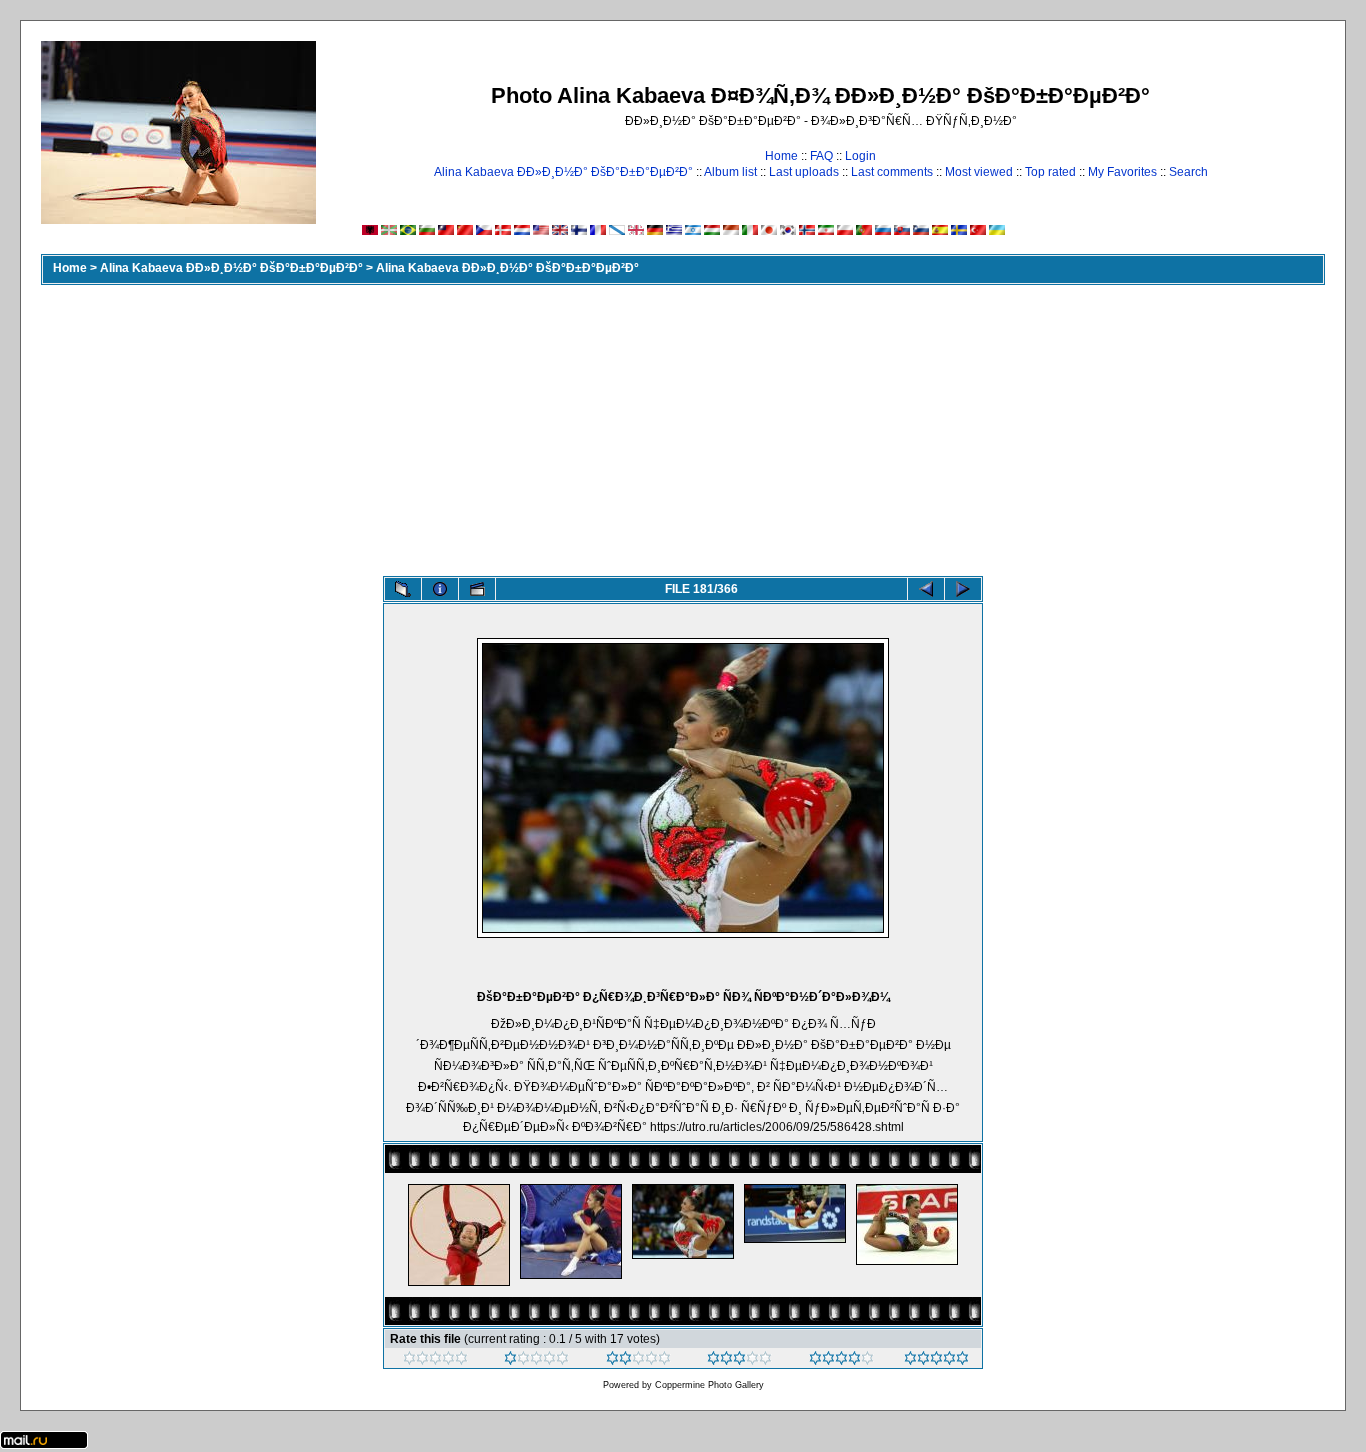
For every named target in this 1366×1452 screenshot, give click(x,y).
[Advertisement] (683, 426)
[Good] (739, 1361)
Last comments (892, 172)
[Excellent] (841, 1361)
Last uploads (804, 172)
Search (1188, 172)
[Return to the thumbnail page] (403, 589)
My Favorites (1122, 172)
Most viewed (979, 172)
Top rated (1050, 172)
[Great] (936, 1361)
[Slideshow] (477, 589)
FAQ (821, 156)
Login (860, 156)
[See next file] (963, 589)
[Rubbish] (435, 1361)
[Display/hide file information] (440, 589)
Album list (730, 172)
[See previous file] (926, 589)
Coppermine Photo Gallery (709, 1385)
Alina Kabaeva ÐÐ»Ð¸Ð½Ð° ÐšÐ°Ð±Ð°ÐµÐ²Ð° (563, 172)
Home (781, 156)
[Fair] (638, 1361)
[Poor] (536, 1361)
